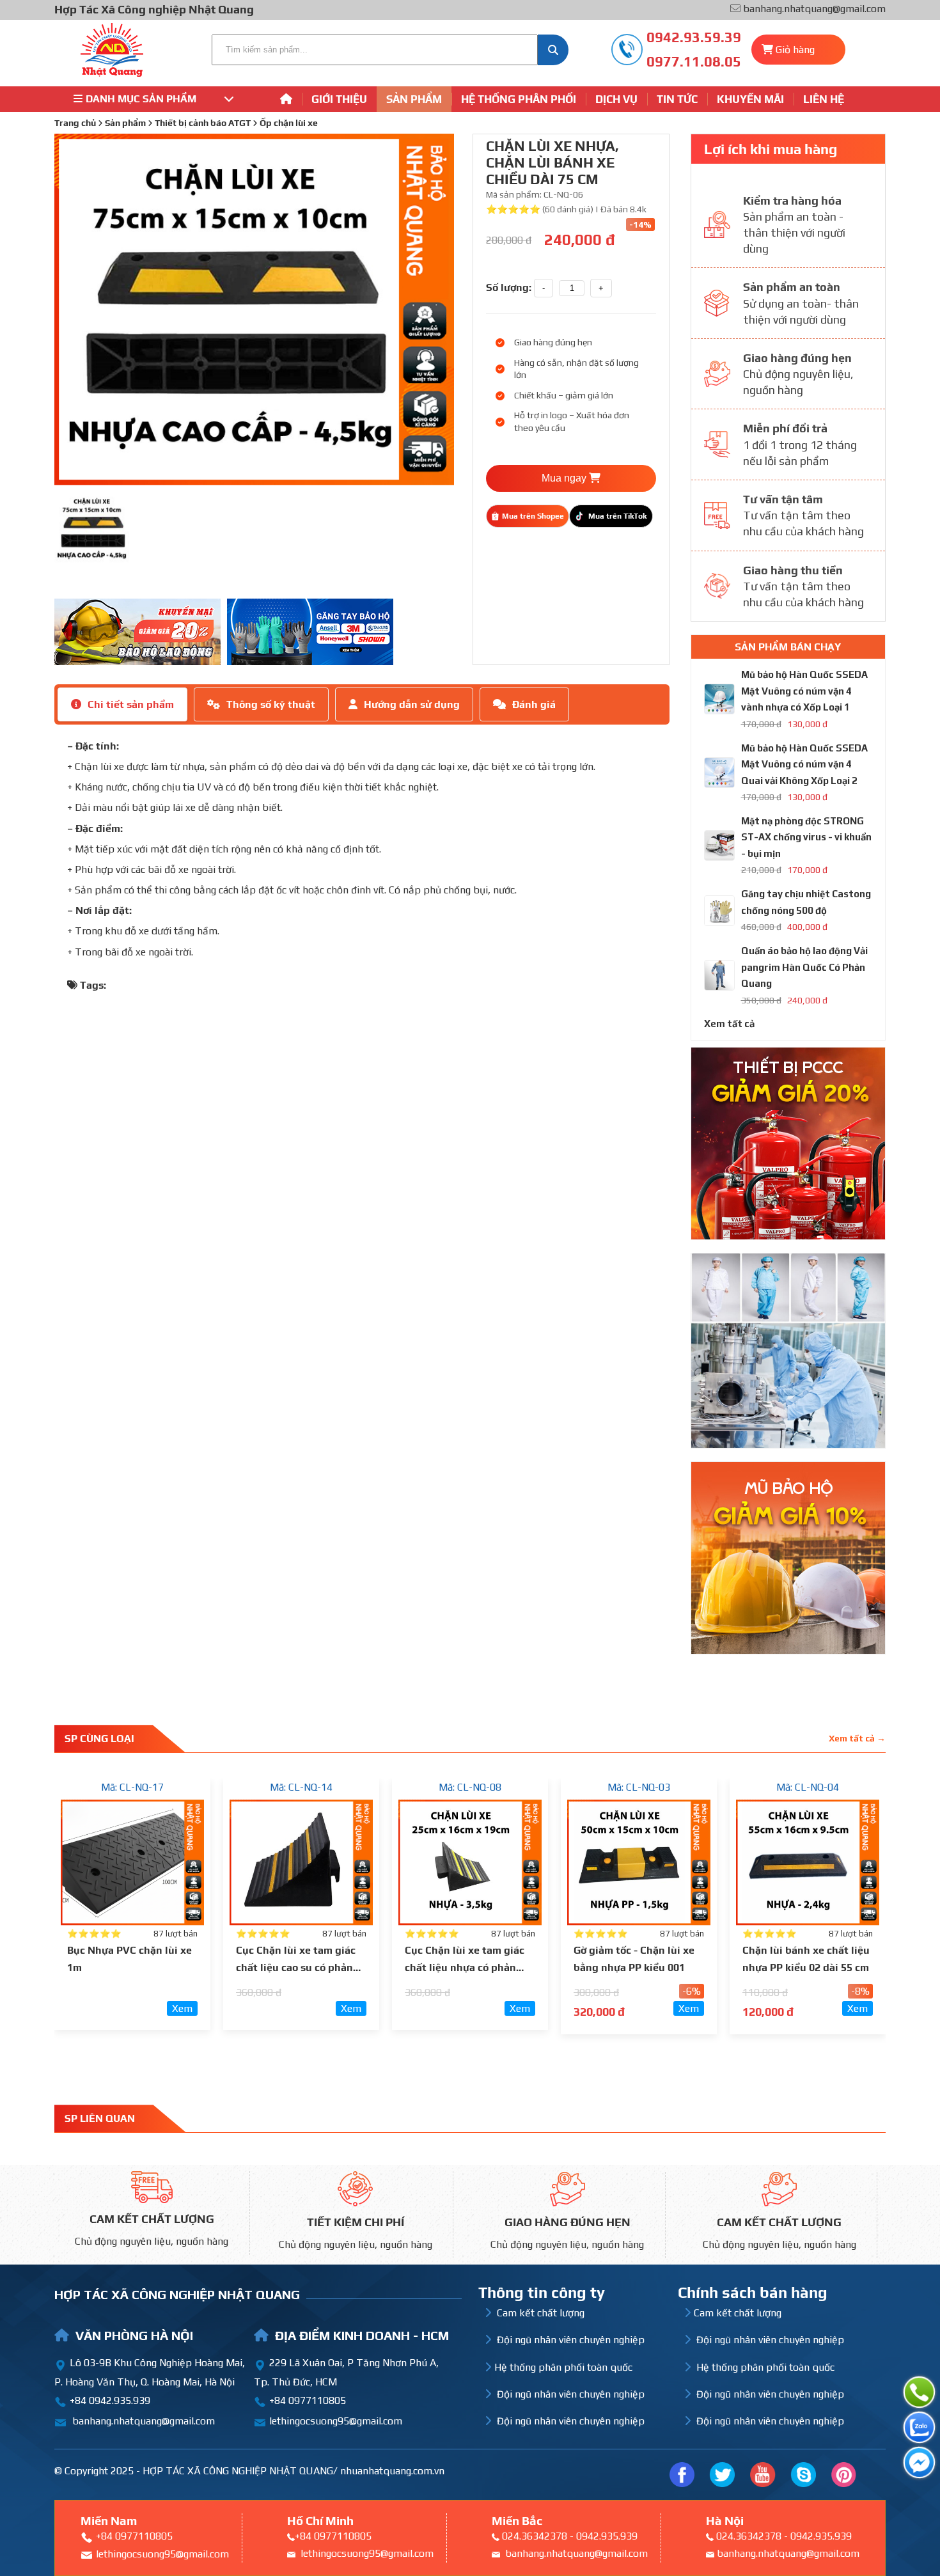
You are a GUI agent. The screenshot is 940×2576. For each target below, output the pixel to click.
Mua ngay (565, 478)
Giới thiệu (339, 99)
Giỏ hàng (795, 50)
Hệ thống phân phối (519, 99)
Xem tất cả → (857, 1738)
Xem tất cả (729, 1024)
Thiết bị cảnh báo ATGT (203, 123)
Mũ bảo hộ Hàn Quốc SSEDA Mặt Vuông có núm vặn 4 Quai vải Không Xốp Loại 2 (804, 764)
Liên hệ (824, 99)
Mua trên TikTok (617, 516)
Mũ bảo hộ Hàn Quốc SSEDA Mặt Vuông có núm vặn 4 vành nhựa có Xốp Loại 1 (804, 691)
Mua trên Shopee (533, 516)
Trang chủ (75, 123)
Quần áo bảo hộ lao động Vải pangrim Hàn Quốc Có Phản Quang (804, 967)
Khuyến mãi (750, 99)
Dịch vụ (616, 99)
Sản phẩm (414, 99)
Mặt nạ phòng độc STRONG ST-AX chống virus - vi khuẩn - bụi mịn (806, 837)
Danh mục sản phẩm (141, 99)
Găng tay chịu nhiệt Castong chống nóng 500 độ (806, 902)
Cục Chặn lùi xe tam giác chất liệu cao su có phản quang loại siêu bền (296, 1967)
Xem (182, 2008)
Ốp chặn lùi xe (289, 123)
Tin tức (677, 99)
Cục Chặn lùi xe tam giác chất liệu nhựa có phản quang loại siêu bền (465, 1967)
